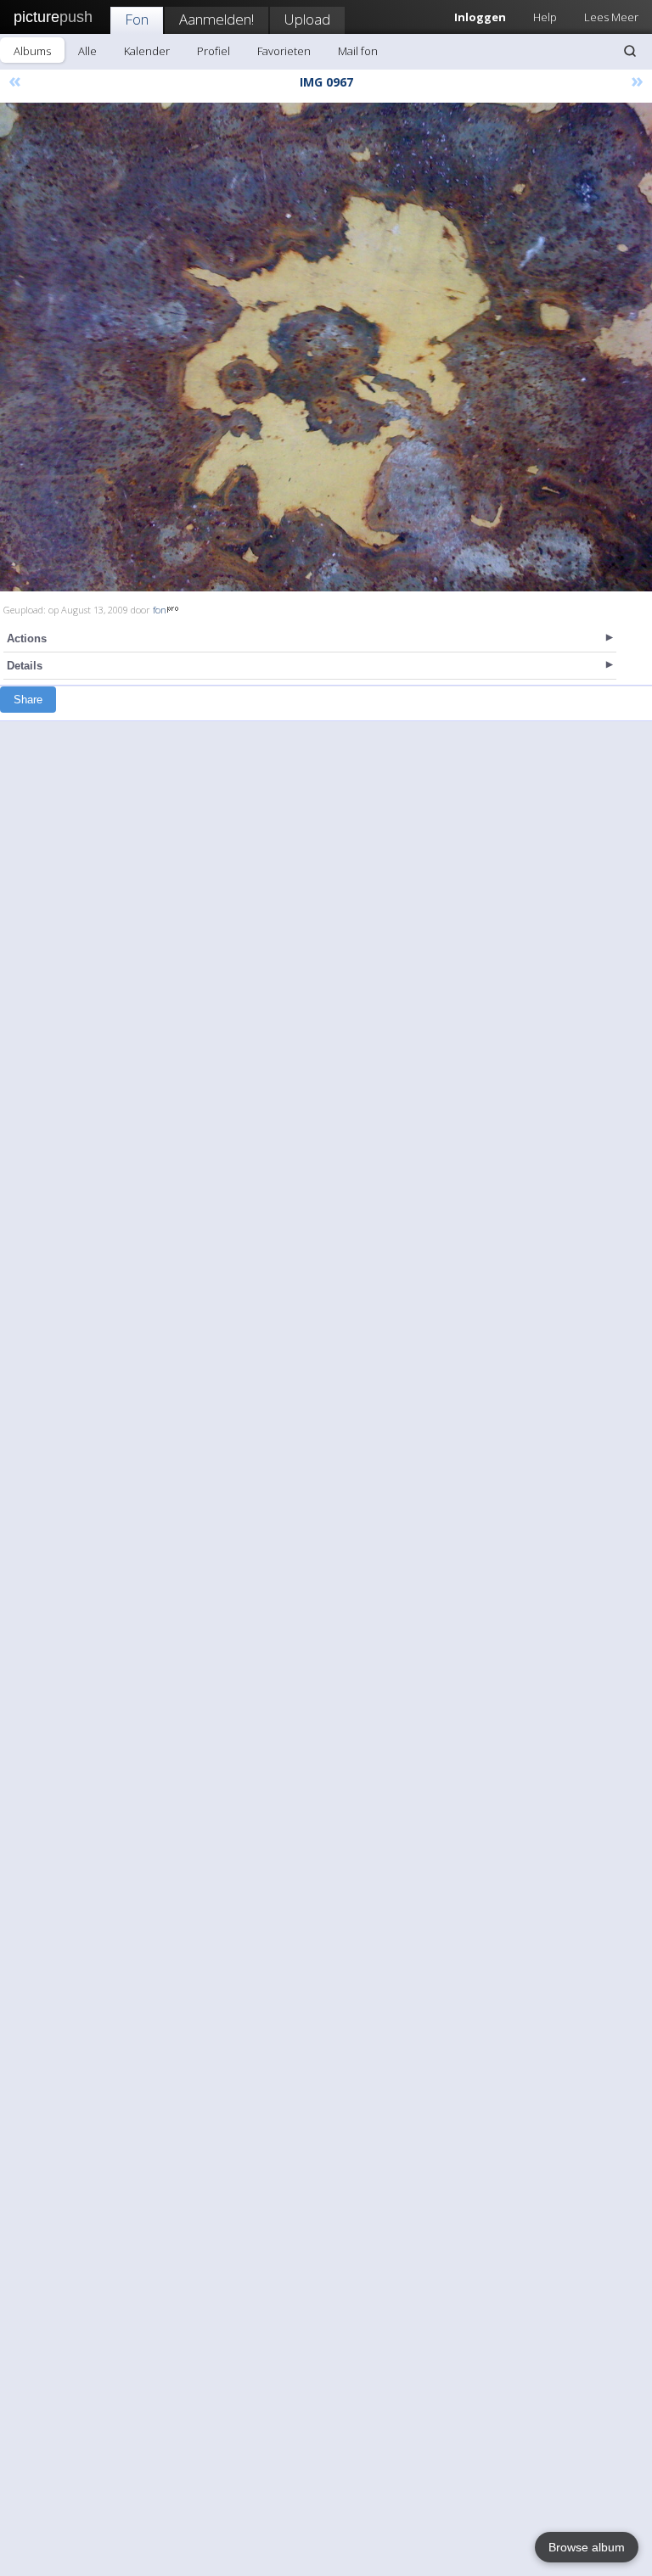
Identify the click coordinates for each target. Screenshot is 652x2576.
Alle (87, 51)
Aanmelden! (216, 19)
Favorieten (284, 51)
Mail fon (358, 51)
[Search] (630, 51)
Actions (27, 638)
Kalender (147, 51)
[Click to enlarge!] (326, 347)
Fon (137, 19)
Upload (307, 19)
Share (28, 700)
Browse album (587, 2547)
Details (25, 666)
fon (160, 610)
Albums (32, 51)
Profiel (214, 51)
